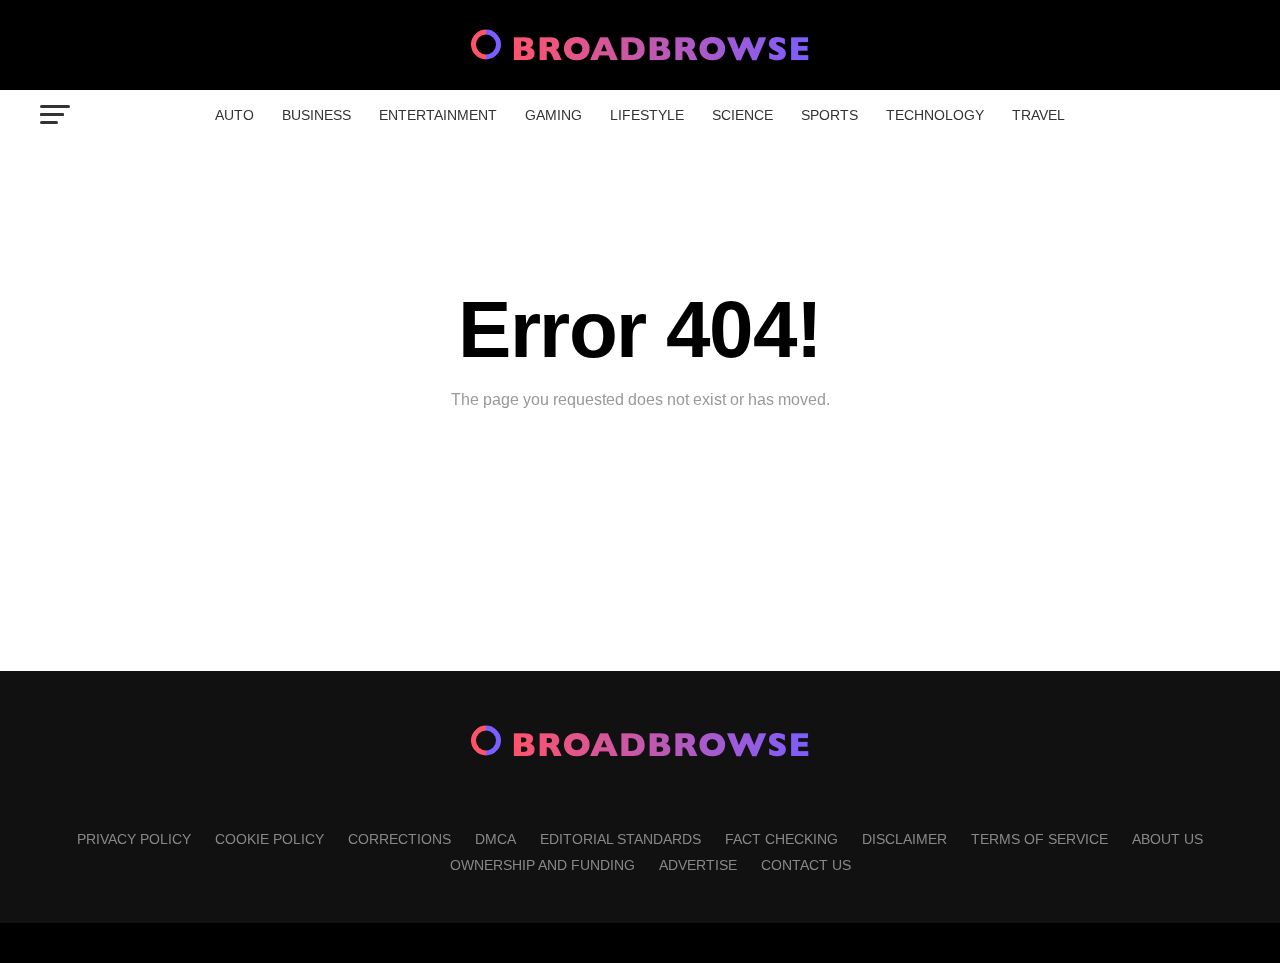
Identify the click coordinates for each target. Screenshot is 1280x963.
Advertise (698, 865)
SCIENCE (742, 115)
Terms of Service (1039, 839)
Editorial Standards (620, 839)
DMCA (495, 839)
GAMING (553, 115)
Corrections (399, 839)
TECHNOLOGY (935, 115)
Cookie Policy (269, 839)
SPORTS (829, 115)
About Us (1167, 839)
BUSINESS (316, 115)
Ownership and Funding (542, 865)
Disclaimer (904, 839)
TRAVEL (1038, 115)
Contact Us (806, 865)
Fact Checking (781, 839)
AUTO (234, 115)
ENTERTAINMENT (438, 115)
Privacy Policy (134, 839)
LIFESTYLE (647, 115)
